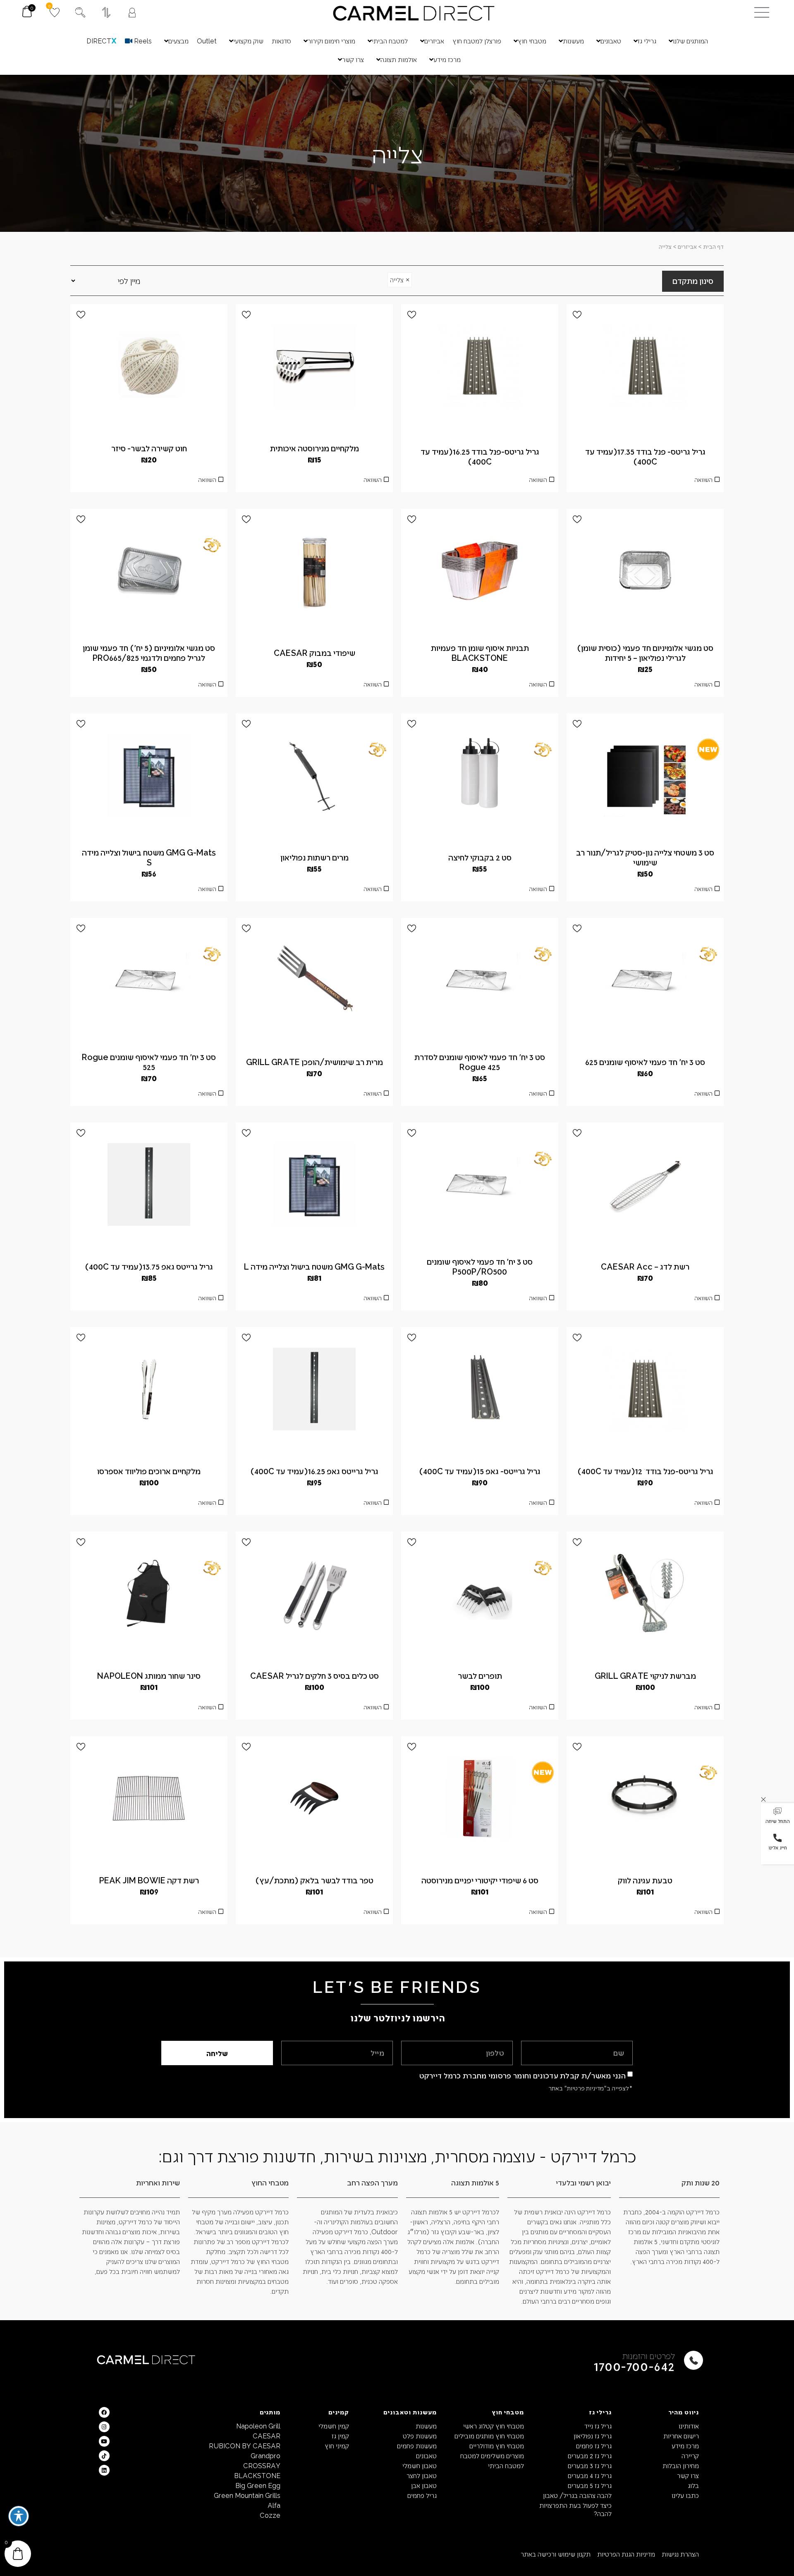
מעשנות (426, 2426)
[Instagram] (104, 2427)
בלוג (693, 2485)
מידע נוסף (645, 482)
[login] (132, 13)
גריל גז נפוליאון (592, 2436)
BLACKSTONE (257, 2475)
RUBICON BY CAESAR (245, 2446)
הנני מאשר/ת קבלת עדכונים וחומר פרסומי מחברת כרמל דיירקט (523, 2075)
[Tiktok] (104, 2456)
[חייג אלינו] (777, 1838)
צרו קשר (688, 2475)
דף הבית (713, 247)
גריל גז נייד (598, 2426)
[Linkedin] (104, 2470)
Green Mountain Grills (247, 2495)
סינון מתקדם (693, 281)
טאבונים (426, 2456)
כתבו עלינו (685, 2495)
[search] (80, 12)
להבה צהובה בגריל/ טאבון (577, 2495)
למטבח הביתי (506, 2465)
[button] (777, 1816)
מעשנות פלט (420, 2436)
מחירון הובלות (681, 2465)
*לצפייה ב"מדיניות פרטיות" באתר (591, 2088)
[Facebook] (104, 2412)
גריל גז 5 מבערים (590, 2485)
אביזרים (687, 247)
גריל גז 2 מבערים (590, 2456)
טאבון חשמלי (419, 2465)
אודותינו (689, 2426)
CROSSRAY (262, 2465)
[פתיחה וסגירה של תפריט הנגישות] (19, 2516)
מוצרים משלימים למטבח (492, 2456)
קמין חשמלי (334, 2426)
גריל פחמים (422, 2495)
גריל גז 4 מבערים (590, 2475)
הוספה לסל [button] (149, 482)
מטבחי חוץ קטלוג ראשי (494, 2426)
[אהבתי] (577, 315)
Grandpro (265, 2456)
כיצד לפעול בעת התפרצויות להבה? (575, 2509)
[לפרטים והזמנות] (694, 2360)
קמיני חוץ (337, 2446)
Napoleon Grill (258, 2426)
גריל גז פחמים (594, 2446)
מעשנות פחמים (417, 2446)
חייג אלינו (778, 1847)
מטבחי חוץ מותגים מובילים (489, 2436)
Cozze (270, 2515)
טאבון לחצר (421, 2475)
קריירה (690, 2456)
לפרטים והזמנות (649, 2356)
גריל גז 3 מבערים (590, 2465)
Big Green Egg (258, 2485)
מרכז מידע (685, 2446)
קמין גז (340, 2436)
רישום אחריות (681, 2436)
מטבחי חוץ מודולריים (497, 2446)
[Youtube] (104, 2441)
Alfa (274, 2505)
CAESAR (267, 2436)
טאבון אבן (424, 2485)
